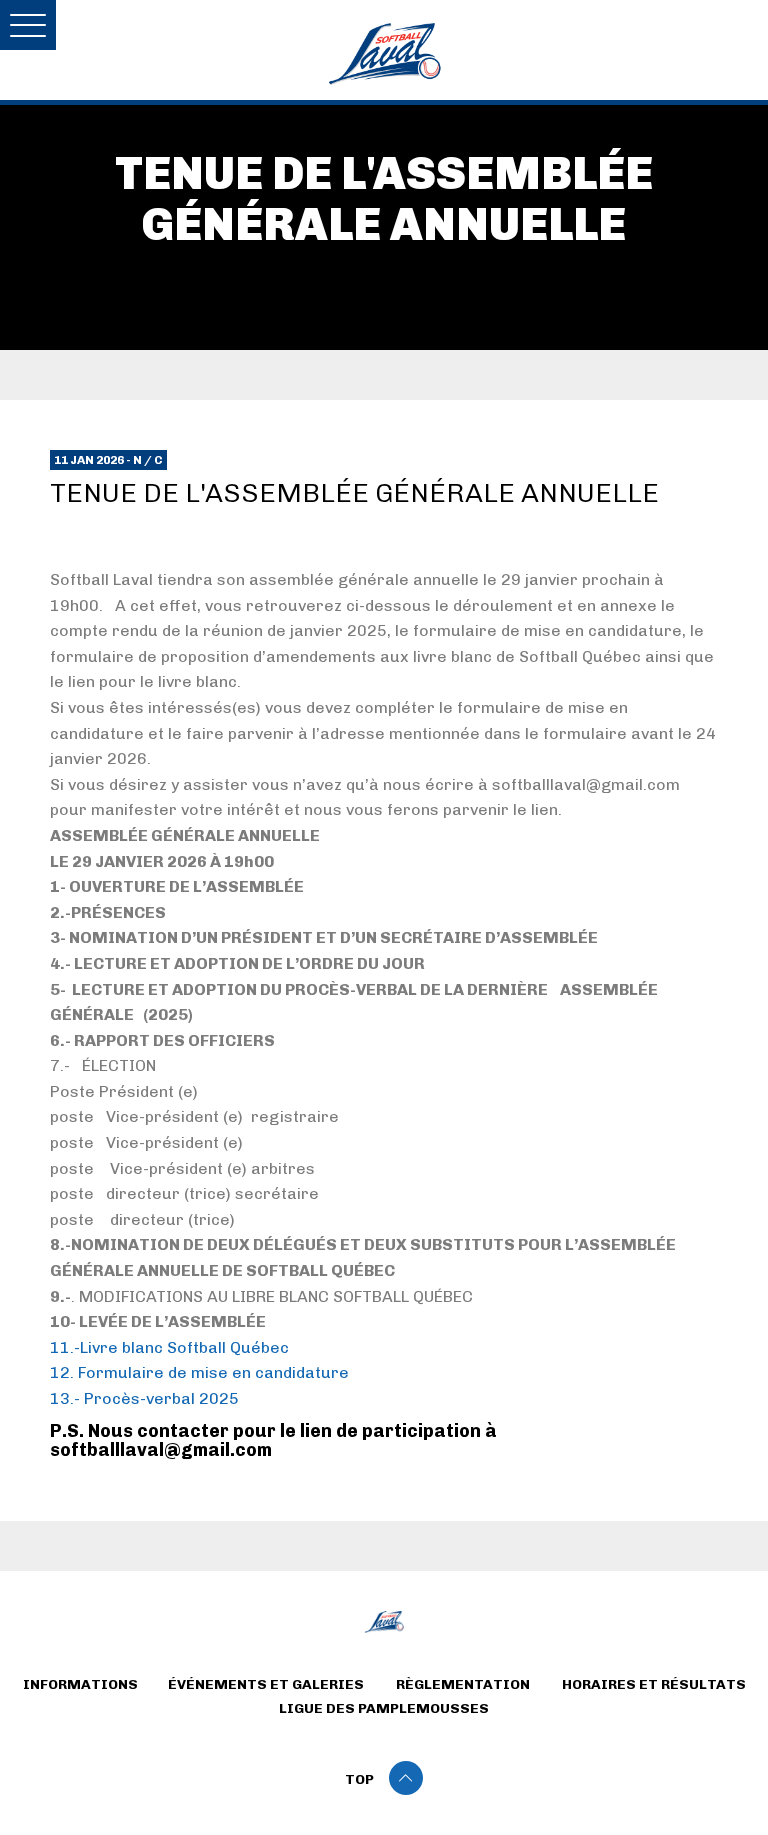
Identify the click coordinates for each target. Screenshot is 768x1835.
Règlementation (463, 1684)
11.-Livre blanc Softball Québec (169, 1347)
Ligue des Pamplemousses (384, 1708)
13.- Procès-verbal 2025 (144, 1398)
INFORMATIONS (80, 1684)
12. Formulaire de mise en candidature (199, 1372)
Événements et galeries (266, 1684)
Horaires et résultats (654, 1684)
